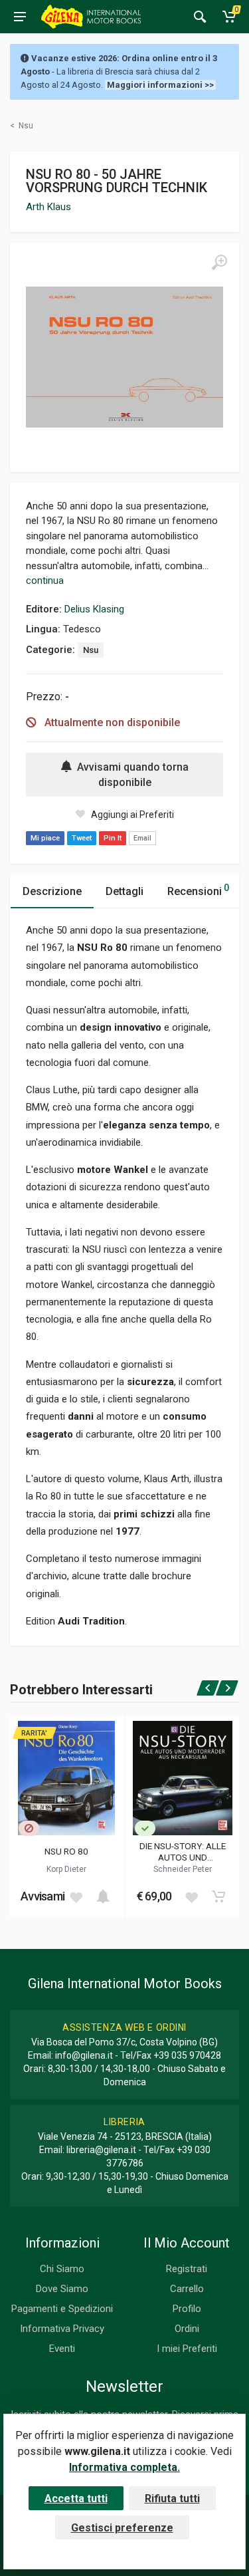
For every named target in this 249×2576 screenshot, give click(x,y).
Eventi (62, 2349)
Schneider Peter (183, 1869)
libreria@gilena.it (101, 2150)
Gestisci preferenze (122, 2528)
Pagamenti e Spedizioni (62, 2309)
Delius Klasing (94, 609)
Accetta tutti (76, 2499)
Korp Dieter (66, 1869)
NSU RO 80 (66, 1851)
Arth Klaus (48, 207)
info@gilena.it (84, 2055)
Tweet (82, 838)
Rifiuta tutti (172, 2499)
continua (45, 580)
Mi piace (45, 838)
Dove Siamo (62, 2289)
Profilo (187, 2309)
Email (142, 838)
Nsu (91, 650)
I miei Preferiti (187, 2349)
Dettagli (124, 891)
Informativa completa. (124, 2467)
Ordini (187, 2329)
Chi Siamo (62, 2269)
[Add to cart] (103, 1896)
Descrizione (52, 891)
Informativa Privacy (62, 2329)
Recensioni (198, 890)
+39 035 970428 (187, 2055)
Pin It (113, 838)
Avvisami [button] (42, 1896)
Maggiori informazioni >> (160, 85)
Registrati (187, 2269)
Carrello (187, 2289)
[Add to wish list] (76, 1896)
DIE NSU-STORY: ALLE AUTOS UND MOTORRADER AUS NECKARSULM (183, 1851)
